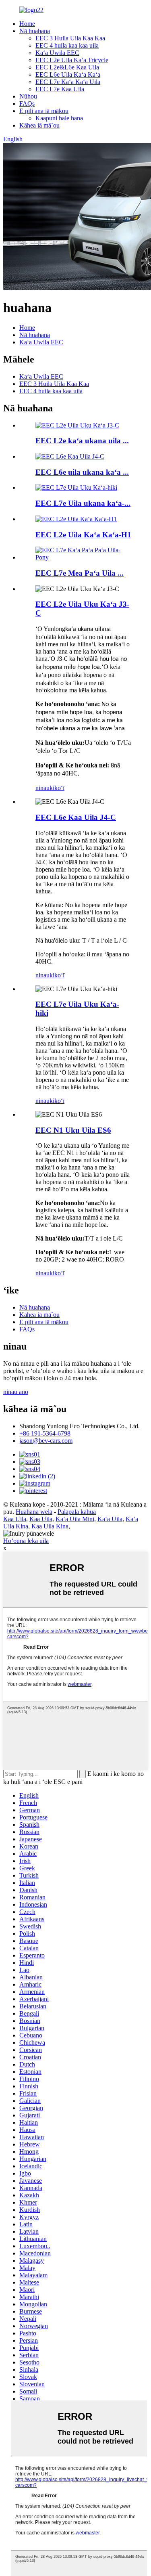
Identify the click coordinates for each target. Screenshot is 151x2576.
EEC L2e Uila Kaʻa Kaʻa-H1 (83, 535)
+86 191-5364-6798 (45, 1433)
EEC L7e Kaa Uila (60, 89)
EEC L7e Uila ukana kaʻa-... (83, 503)
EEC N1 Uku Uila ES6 (73, 1130)
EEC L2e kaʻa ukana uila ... (82, 441)
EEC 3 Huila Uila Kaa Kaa (70, 38)
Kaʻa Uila (110, 1519)
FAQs (27, 104)
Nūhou (28, 96)
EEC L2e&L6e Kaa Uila (67, 67)
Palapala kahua (77, 1512)
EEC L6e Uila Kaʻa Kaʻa (68, 74)
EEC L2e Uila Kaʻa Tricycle (72, 60)
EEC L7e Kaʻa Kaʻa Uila (68, 82)
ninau (42, 788)
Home (27, 24)
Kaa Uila (15, 1519)
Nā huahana (35, 31)
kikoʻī (57, 788)
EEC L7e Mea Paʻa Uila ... (80, 573)
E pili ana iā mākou (44, 111)
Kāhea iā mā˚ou (39, 125)
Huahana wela (34, 1512)
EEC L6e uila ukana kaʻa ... (82, 472)
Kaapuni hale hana (59, 118)
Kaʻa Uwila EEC (57, 53)
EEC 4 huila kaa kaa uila (67, 45)
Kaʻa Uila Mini (75, 1519)
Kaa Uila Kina (50, 1526)
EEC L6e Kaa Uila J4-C (76, 817)
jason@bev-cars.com (46, 1441)
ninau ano (16, 1392)
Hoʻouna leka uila (26, 1541)
